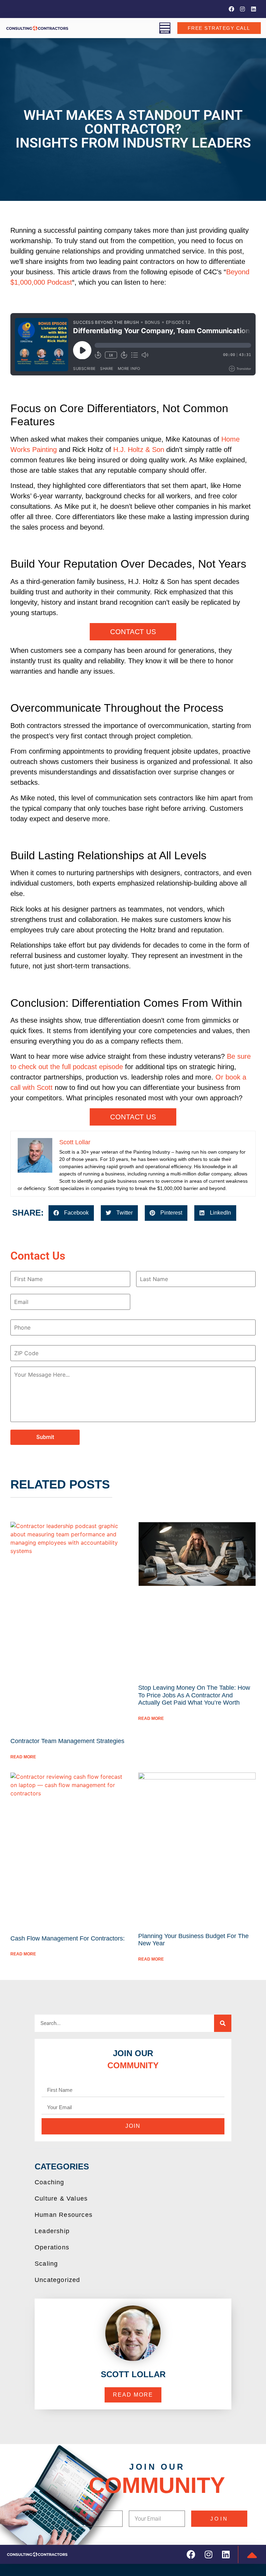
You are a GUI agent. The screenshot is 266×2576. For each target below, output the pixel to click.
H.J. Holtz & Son (139, 450)
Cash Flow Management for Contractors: (68, 1938)
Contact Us (133, 632)
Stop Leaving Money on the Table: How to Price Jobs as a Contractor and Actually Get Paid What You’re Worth (194, 1695)
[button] (71, 1213)
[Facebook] (231, 9)
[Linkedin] (254, 9)
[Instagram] (242, 9)
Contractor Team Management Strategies (67, 1741)
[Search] (223, 2023)
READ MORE (23, 1757)
